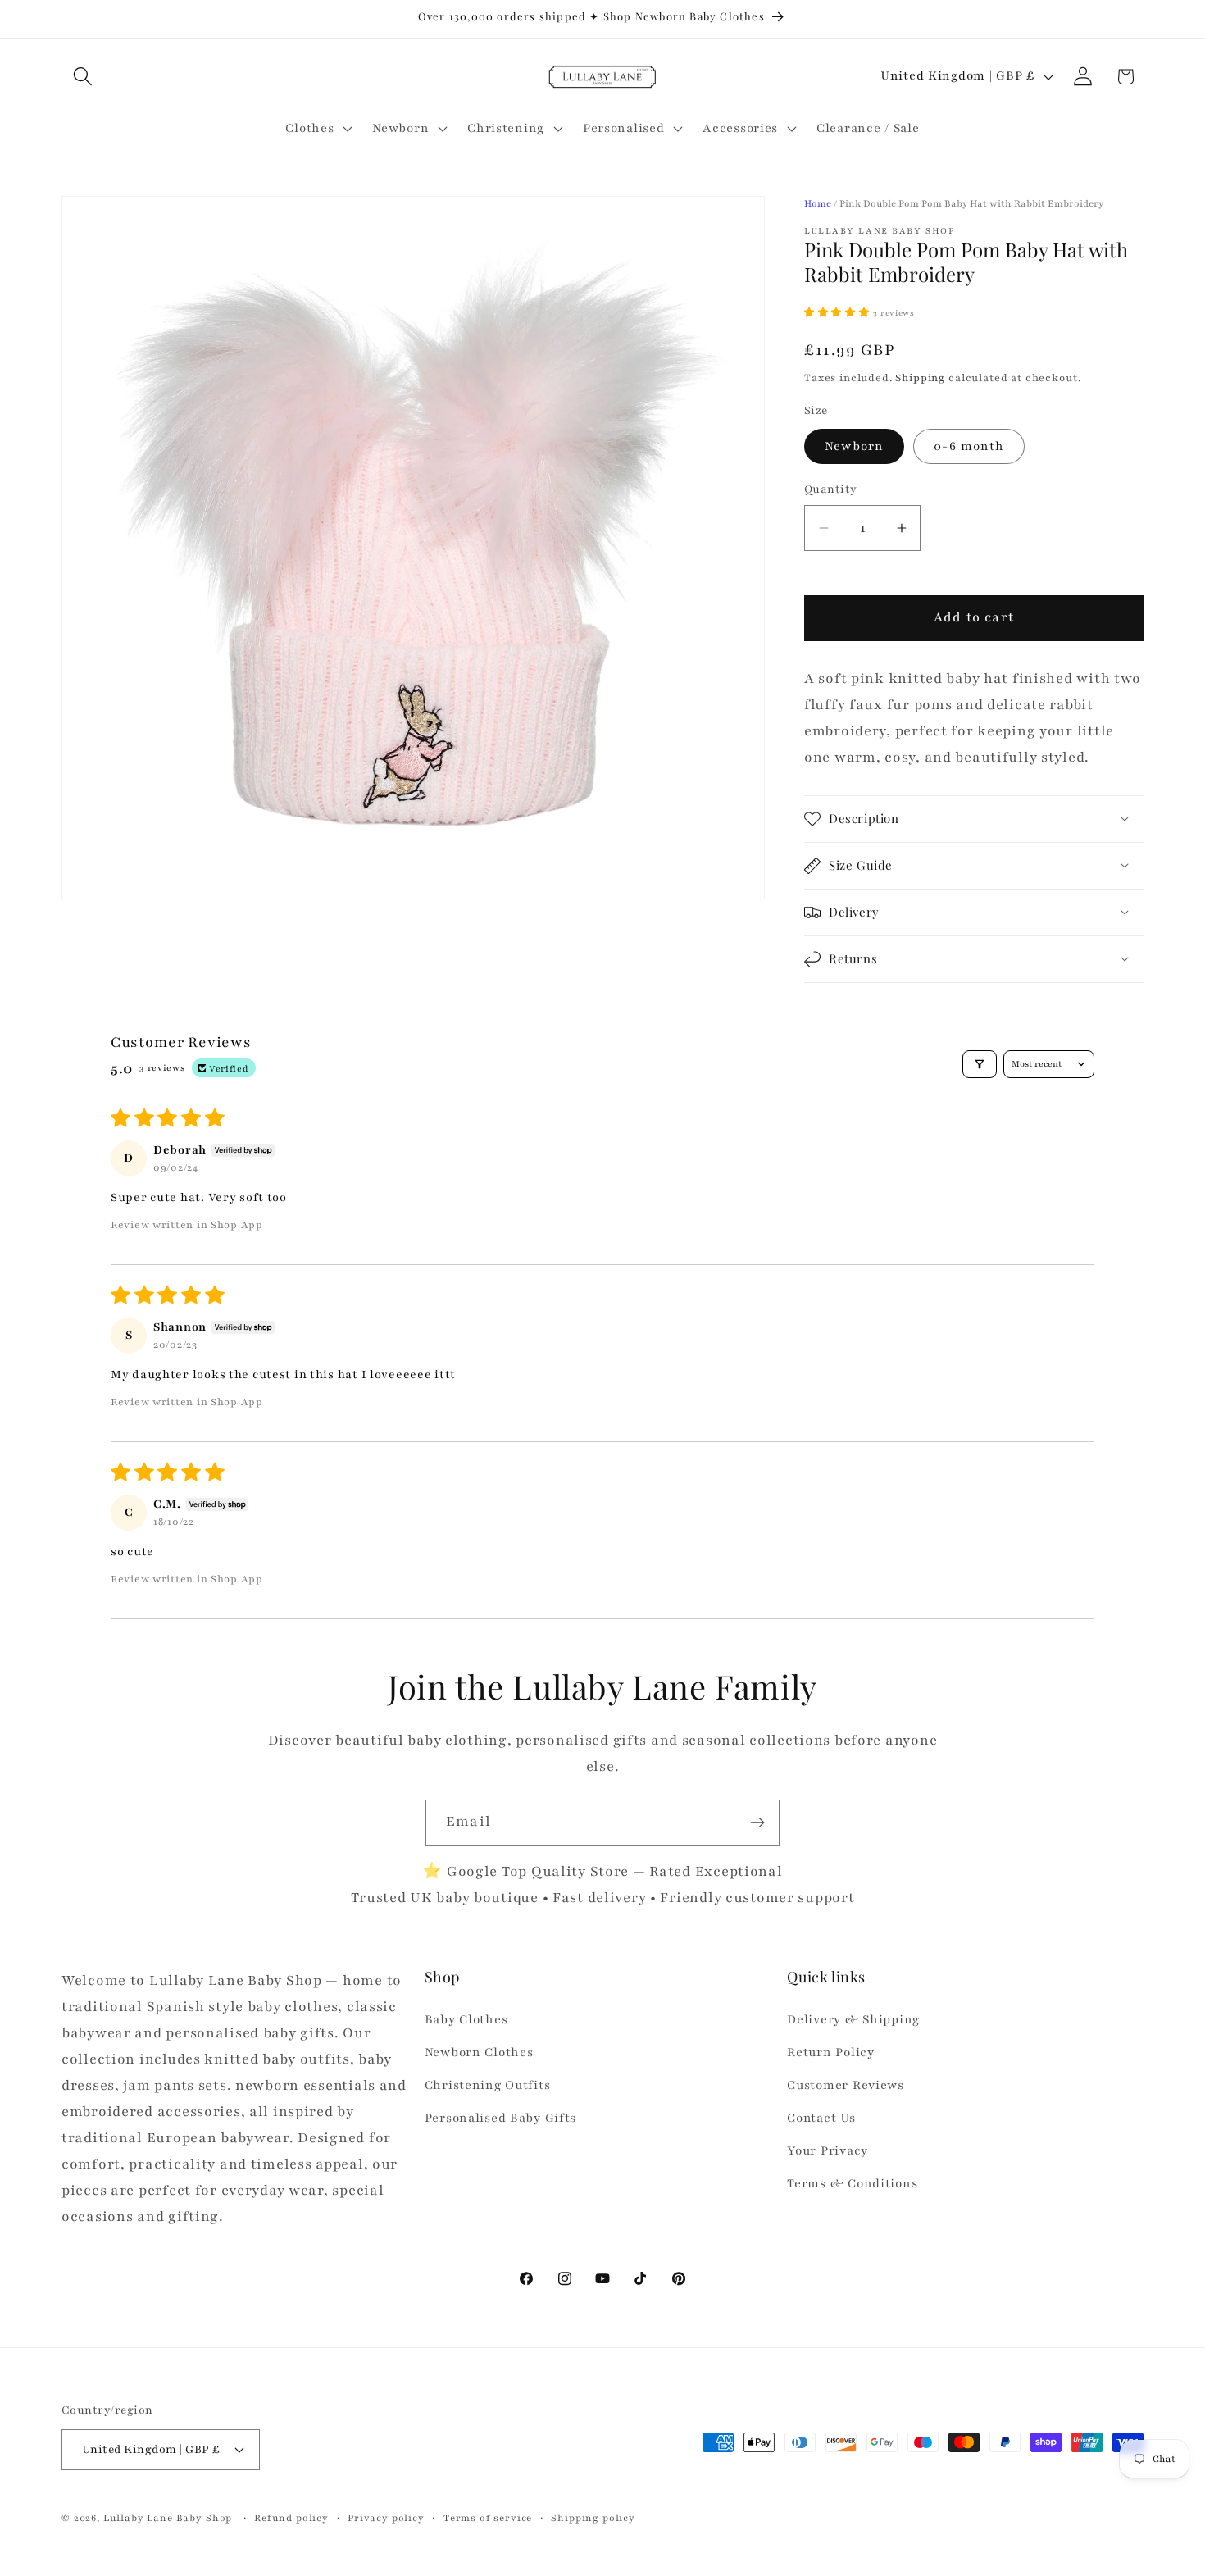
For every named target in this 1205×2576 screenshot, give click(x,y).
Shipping (920, 378)
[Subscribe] (757, 1823)
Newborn (854, 446)
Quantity (831, 489)
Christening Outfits (488, 2086)
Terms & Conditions (852, 2183)
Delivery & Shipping (853, 2020)
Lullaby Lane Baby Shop (168, 2517)
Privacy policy (386, 2517)
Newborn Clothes (479, 2053)
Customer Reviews (846, 2086)
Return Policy (830, 2053)
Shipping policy (593, 2517)
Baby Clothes (466, 2020)
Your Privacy (828, 2150)
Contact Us (821, 2119)
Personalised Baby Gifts (501, 2119)
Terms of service (488, 2517)
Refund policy (291, 2517)
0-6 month (969, 446)
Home (818, 203)
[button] (83, 77)
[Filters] (980, 1064)
